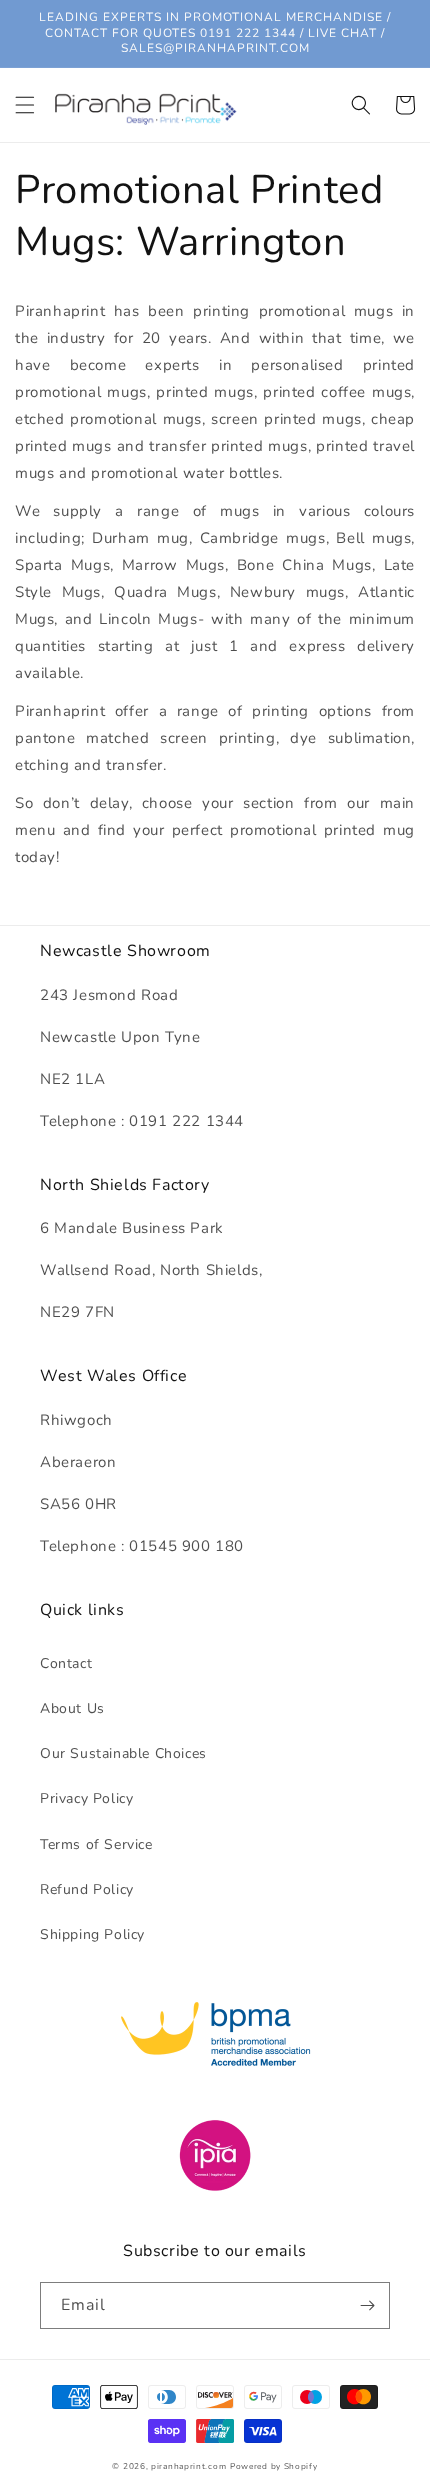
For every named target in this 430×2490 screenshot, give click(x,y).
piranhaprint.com (188, 2466)
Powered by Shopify (274, 2466)
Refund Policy (87, 1889)
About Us (72, 1708)
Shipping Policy (92, 1934)
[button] (25, 105)
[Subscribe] (367, 2305)
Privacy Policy (86, 1798)
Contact (66, 1663)
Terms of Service (96, 1844)
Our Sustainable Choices (123, 1753)
